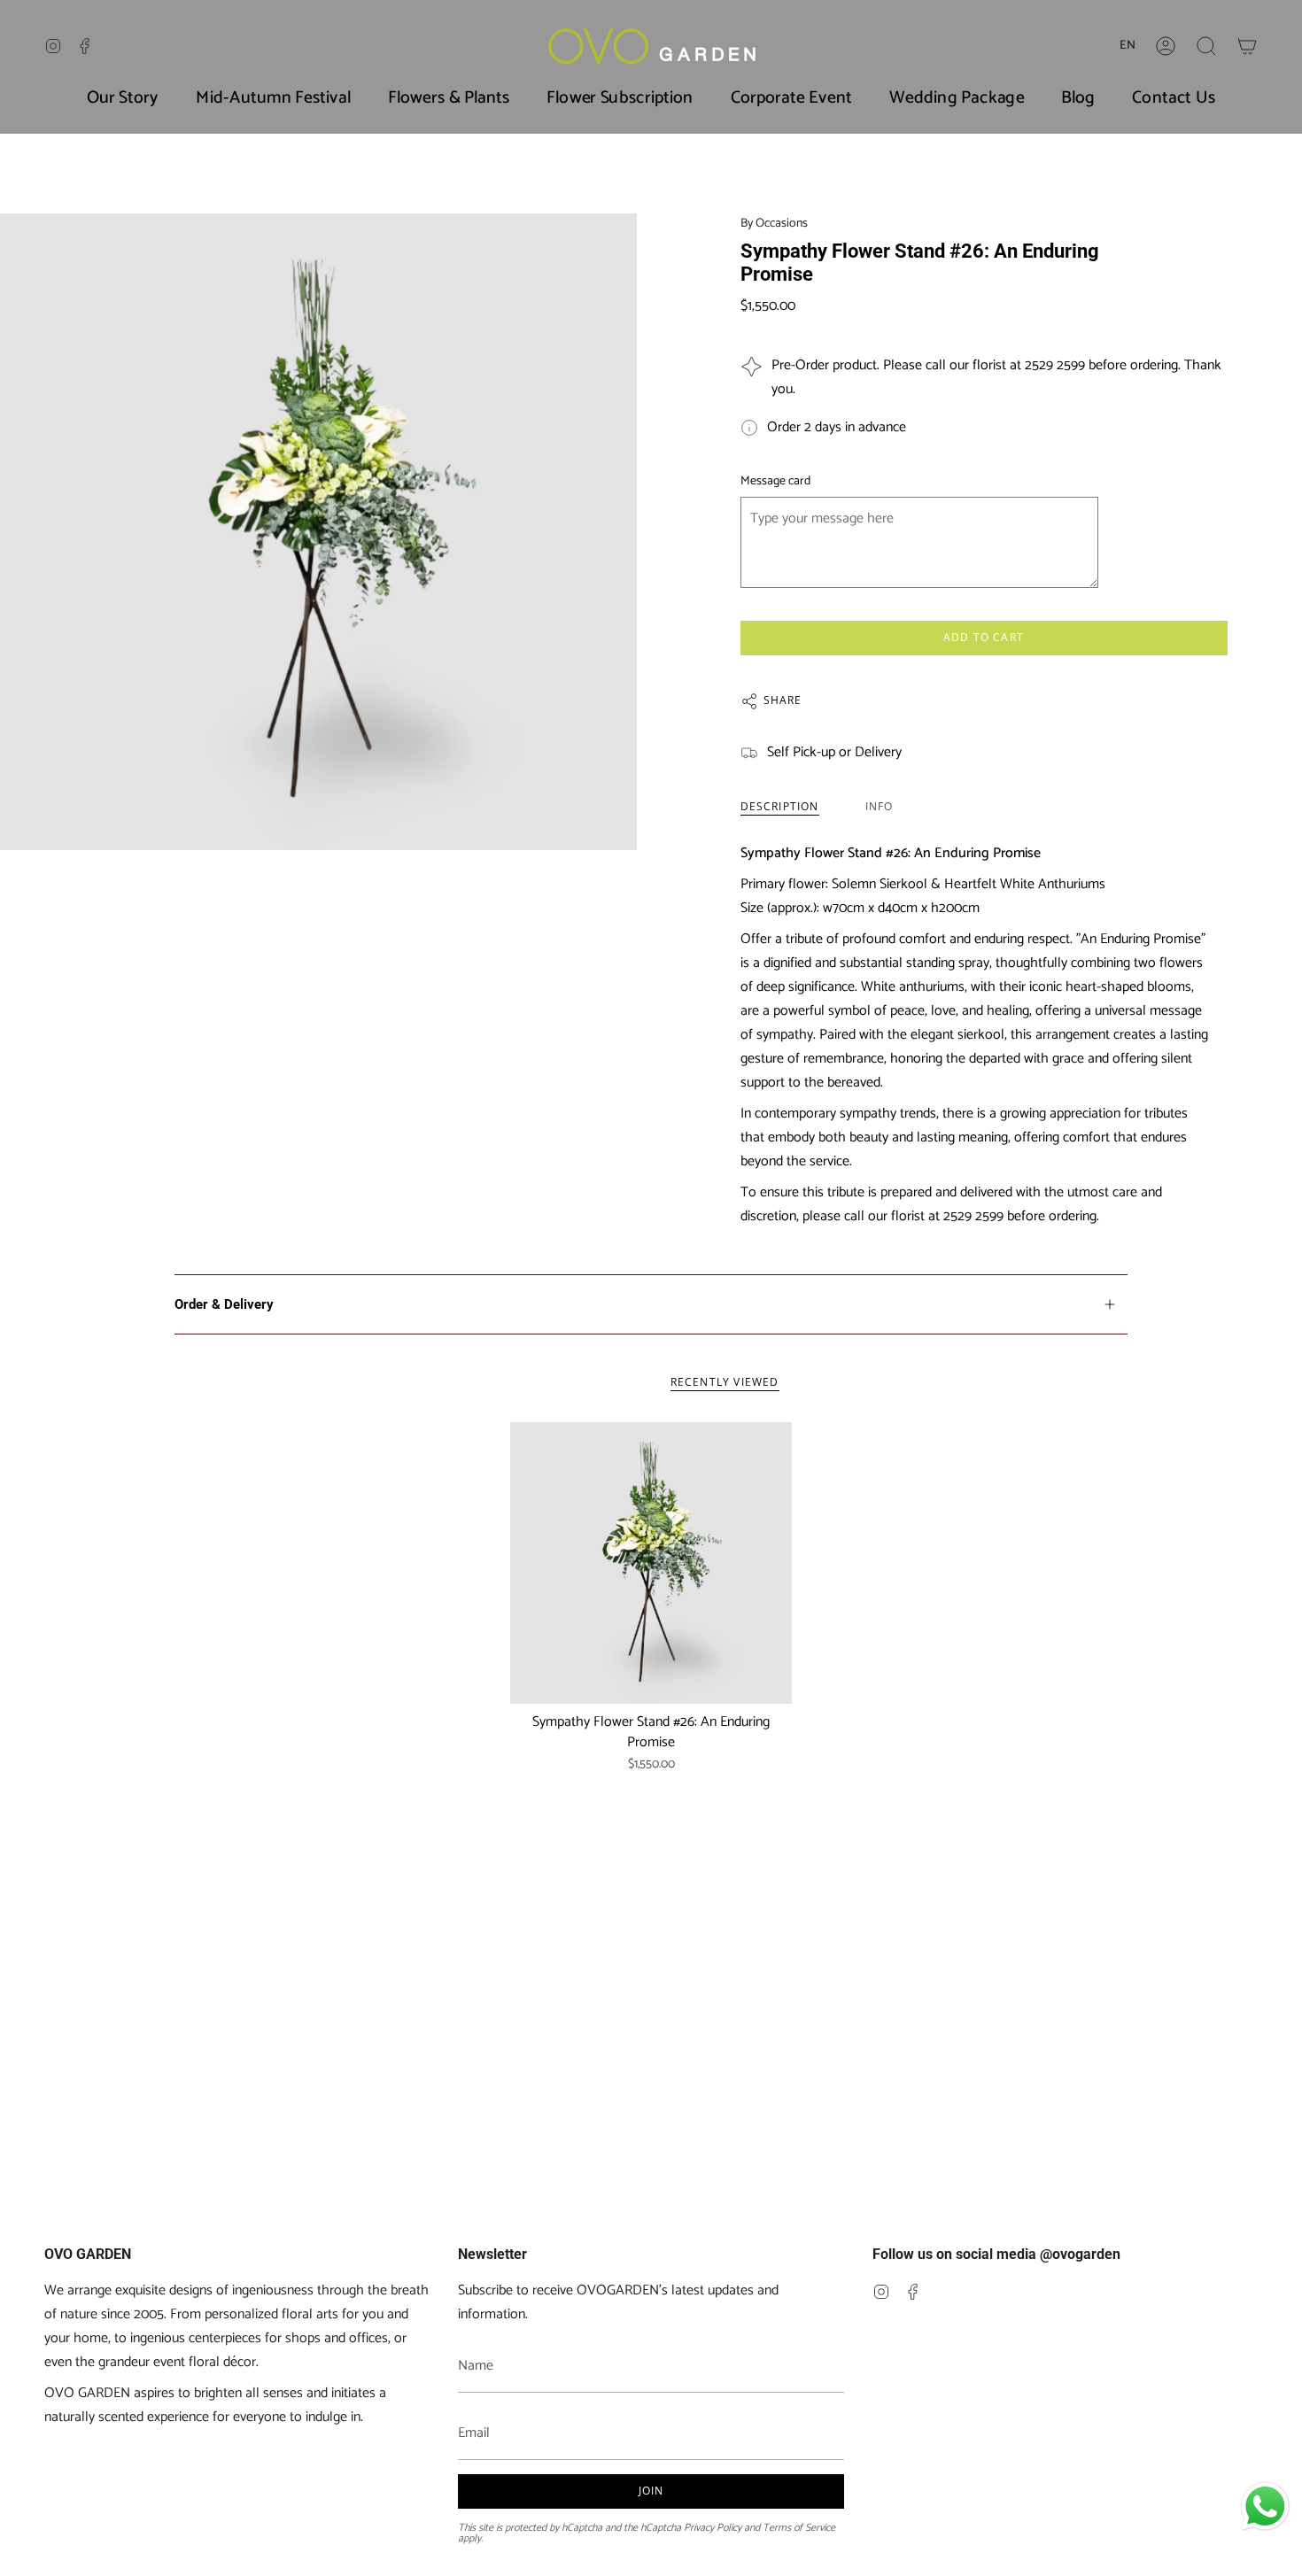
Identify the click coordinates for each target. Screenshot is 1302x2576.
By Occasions (774, 224)
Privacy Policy (713, 2528)
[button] (1206, 46)
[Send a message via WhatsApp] (1265, 2506)
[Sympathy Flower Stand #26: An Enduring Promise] (651, 1563)
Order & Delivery (224, 1304)
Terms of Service (799, 2528)
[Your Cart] (1247, 46)
